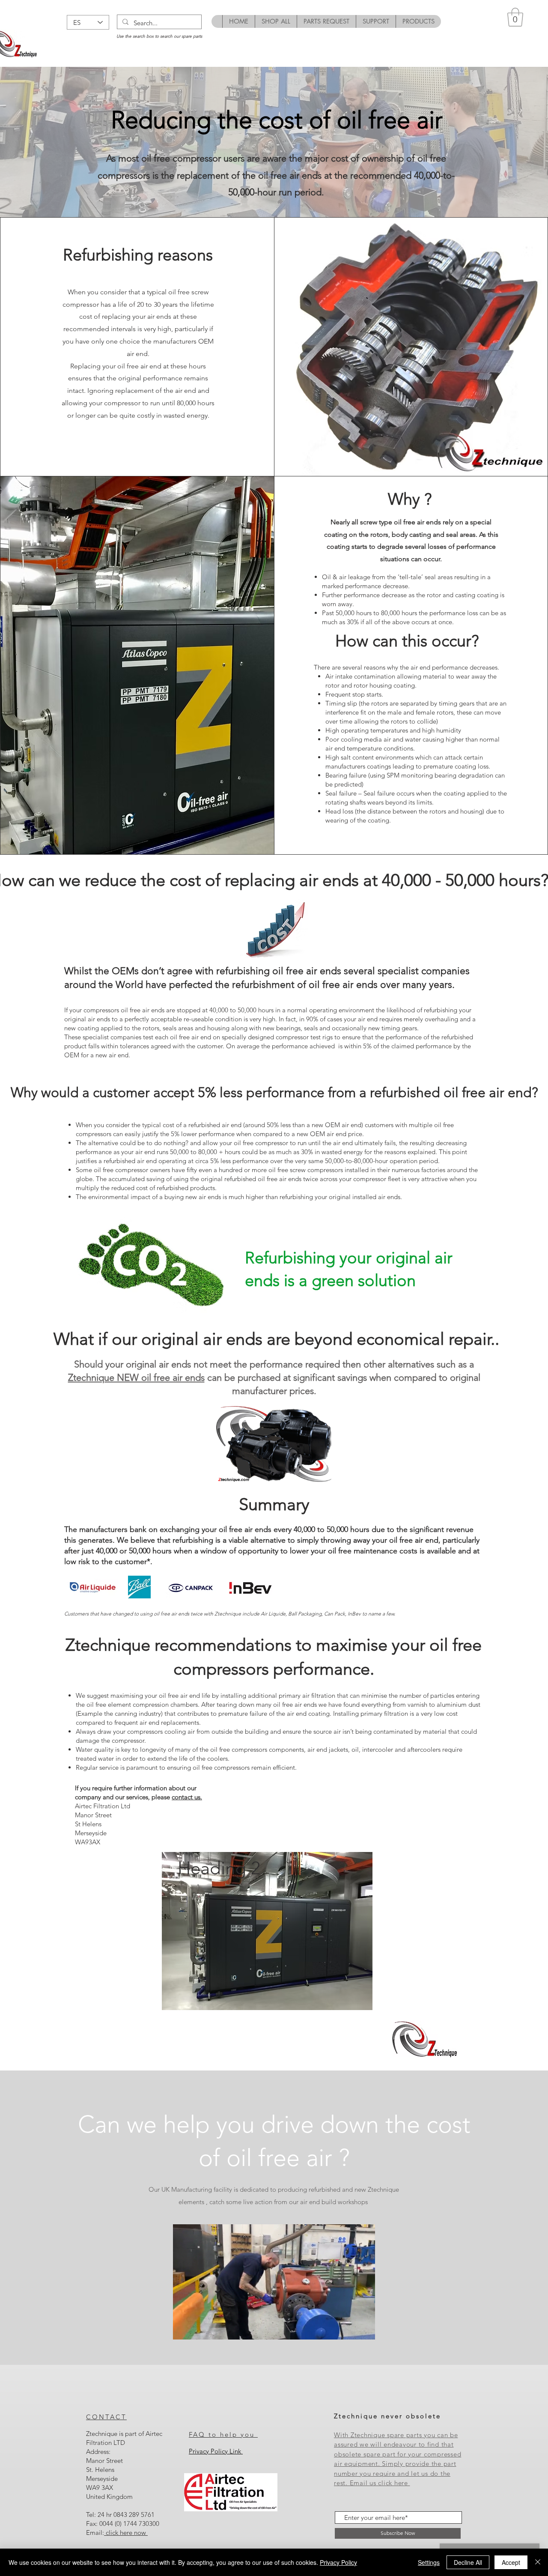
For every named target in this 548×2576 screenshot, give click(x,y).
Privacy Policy (338, 2562)
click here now (126, 2533)
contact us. (187, 1797)
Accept (511, 2562)
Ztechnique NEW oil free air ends (136, 1378)
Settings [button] (429, 2562)
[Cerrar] (538, 2562)
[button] (515, 17)
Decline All (468, 2562)
